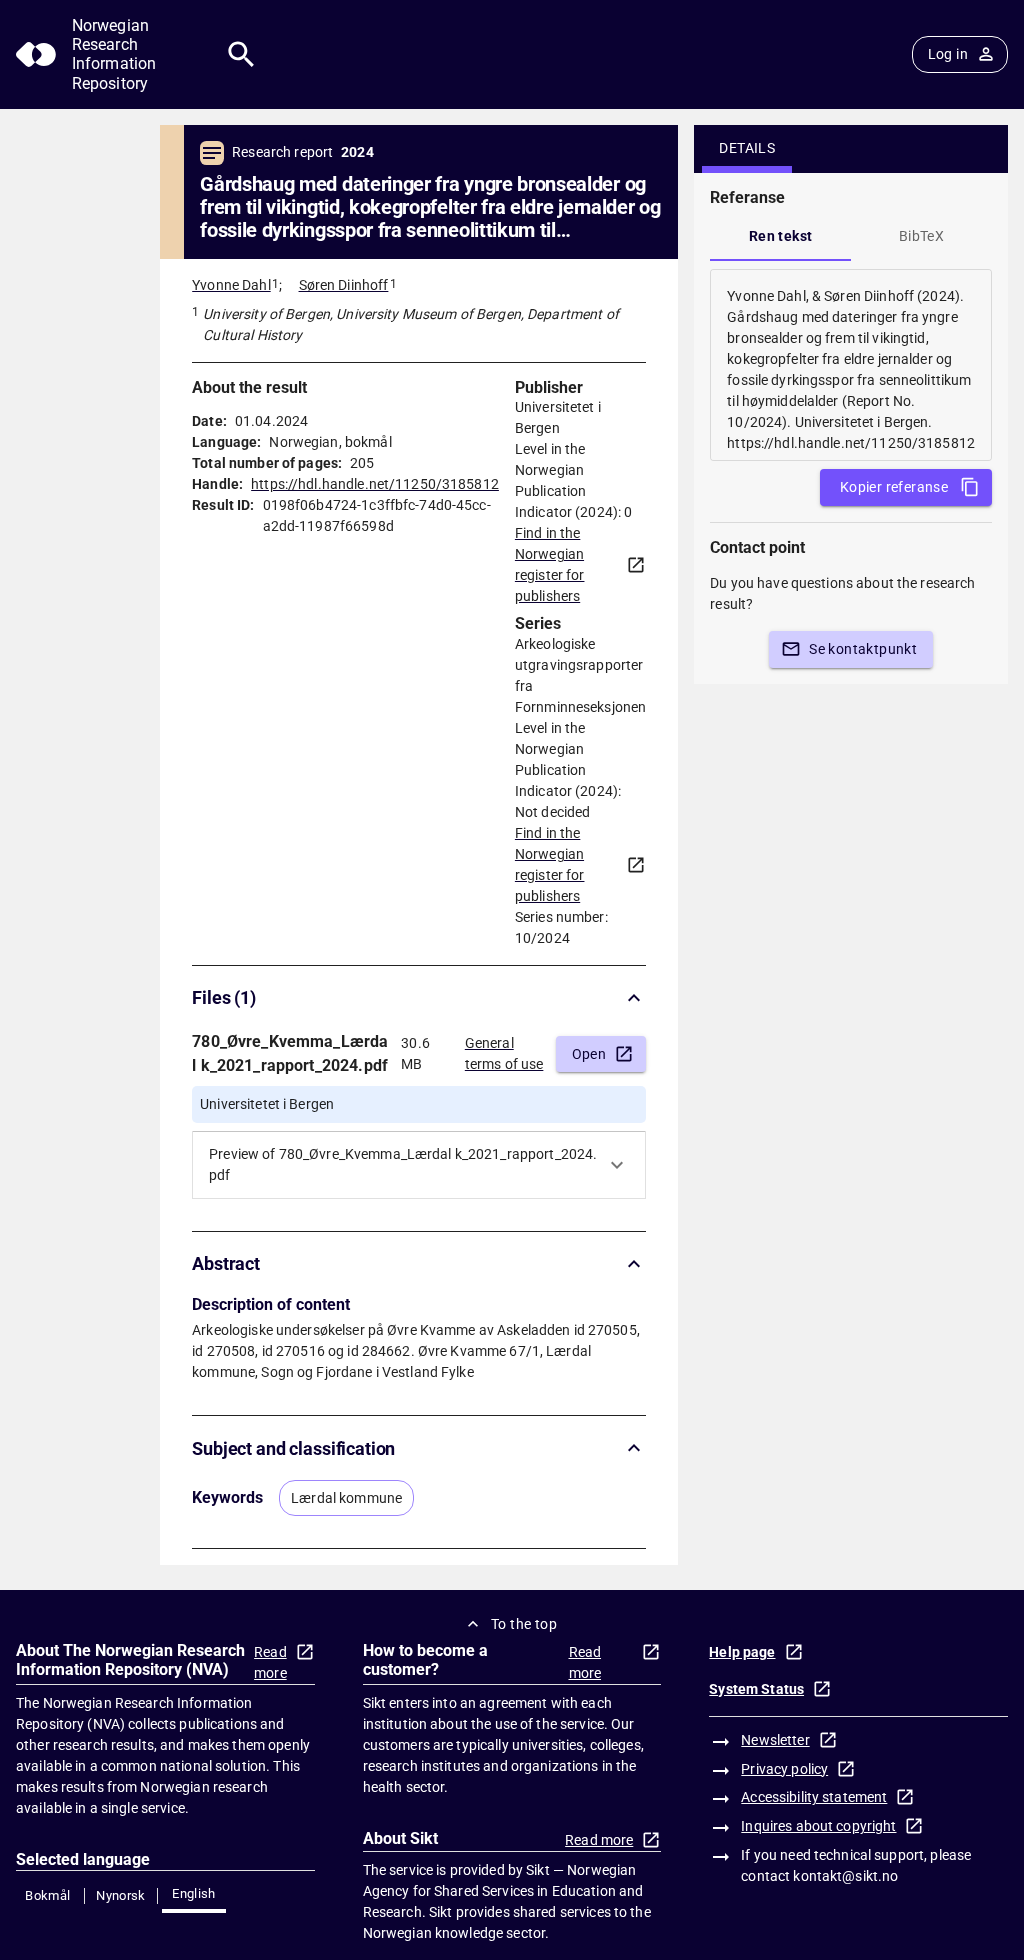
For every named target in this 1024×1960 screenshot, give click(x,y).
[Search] (241, 54)
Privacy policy (784, 1769)
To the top (524, 1624)
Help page (742, 1652)
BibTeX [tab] (921, 236)
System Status (756, 1689)
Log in (948, 54)
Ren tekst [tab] (781, 236)
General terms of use (504, 1053)
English (194, 1893)
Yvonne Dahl (231, 285)
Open (589, 1054)
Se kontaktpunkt (863, 649)
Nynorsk (121, 1895)
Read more (270, 1662)
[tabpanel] (851, 365)
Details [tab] (747, 148)
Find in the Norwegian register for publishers (550, 564)
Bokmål (47, 1895)
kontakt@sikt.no (845, 1876)
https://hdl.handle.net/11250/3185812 (375, 484)
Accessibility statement (814, 1797)
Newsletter (775, 1740)
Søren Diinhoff (344, 285)
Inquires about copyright (818, 1826)
